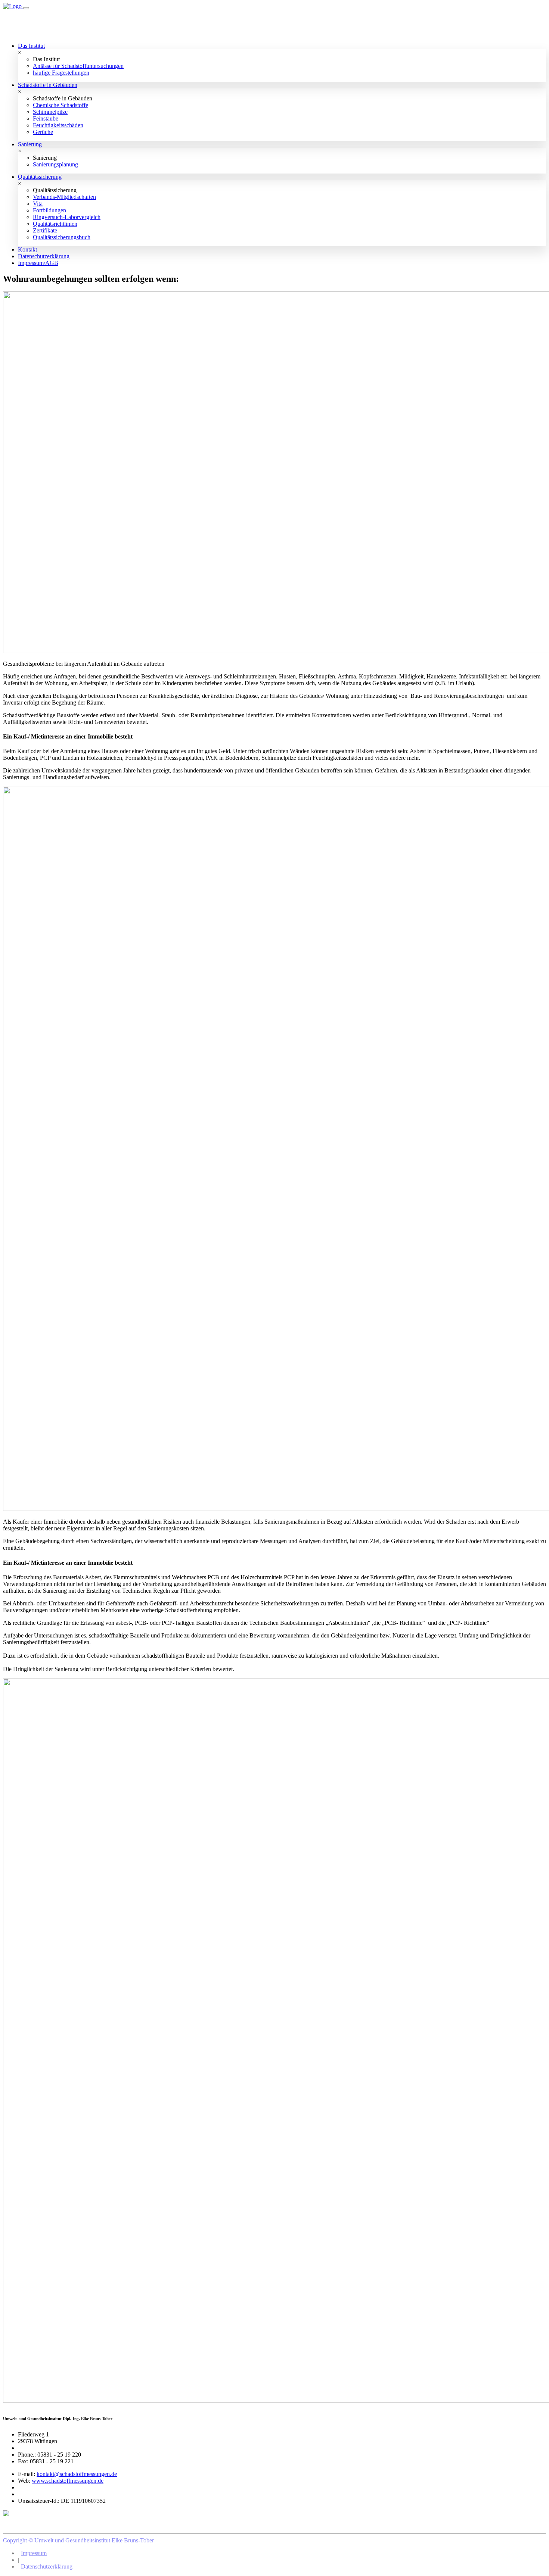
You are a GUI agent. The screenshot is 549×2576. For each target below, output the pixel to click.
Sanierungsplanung (55, 164)
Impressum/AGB (38, 263)
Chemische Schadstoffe (61, 105)
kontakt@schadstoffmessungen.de (77, 2474)
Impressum (34, 2553)
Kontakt (27, 249)
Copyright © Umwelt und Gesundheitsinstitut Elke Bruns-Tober (78, 2540)
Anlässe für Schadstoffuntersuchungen (78, 66)
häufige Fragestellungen (61, 73)
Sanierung (30, 144)
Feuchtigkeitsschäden (58, 125)
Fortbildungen (49, 210)
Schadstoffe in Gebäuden (48, 85)
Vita (38, 204)
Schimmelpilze (50, 112)
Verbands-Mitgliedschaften (64, 197)
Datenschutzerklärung (44, 256)
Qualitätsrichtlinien (55, 224)
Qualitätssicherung (40, 177)
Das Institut (31, 46)
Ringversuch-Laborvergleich (67, 217)
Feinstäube (46, 118)
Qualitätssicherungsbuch (62, 237)
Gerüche (43, 132)
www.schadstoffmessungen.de (68, 2481)
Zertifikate (45, 230)
